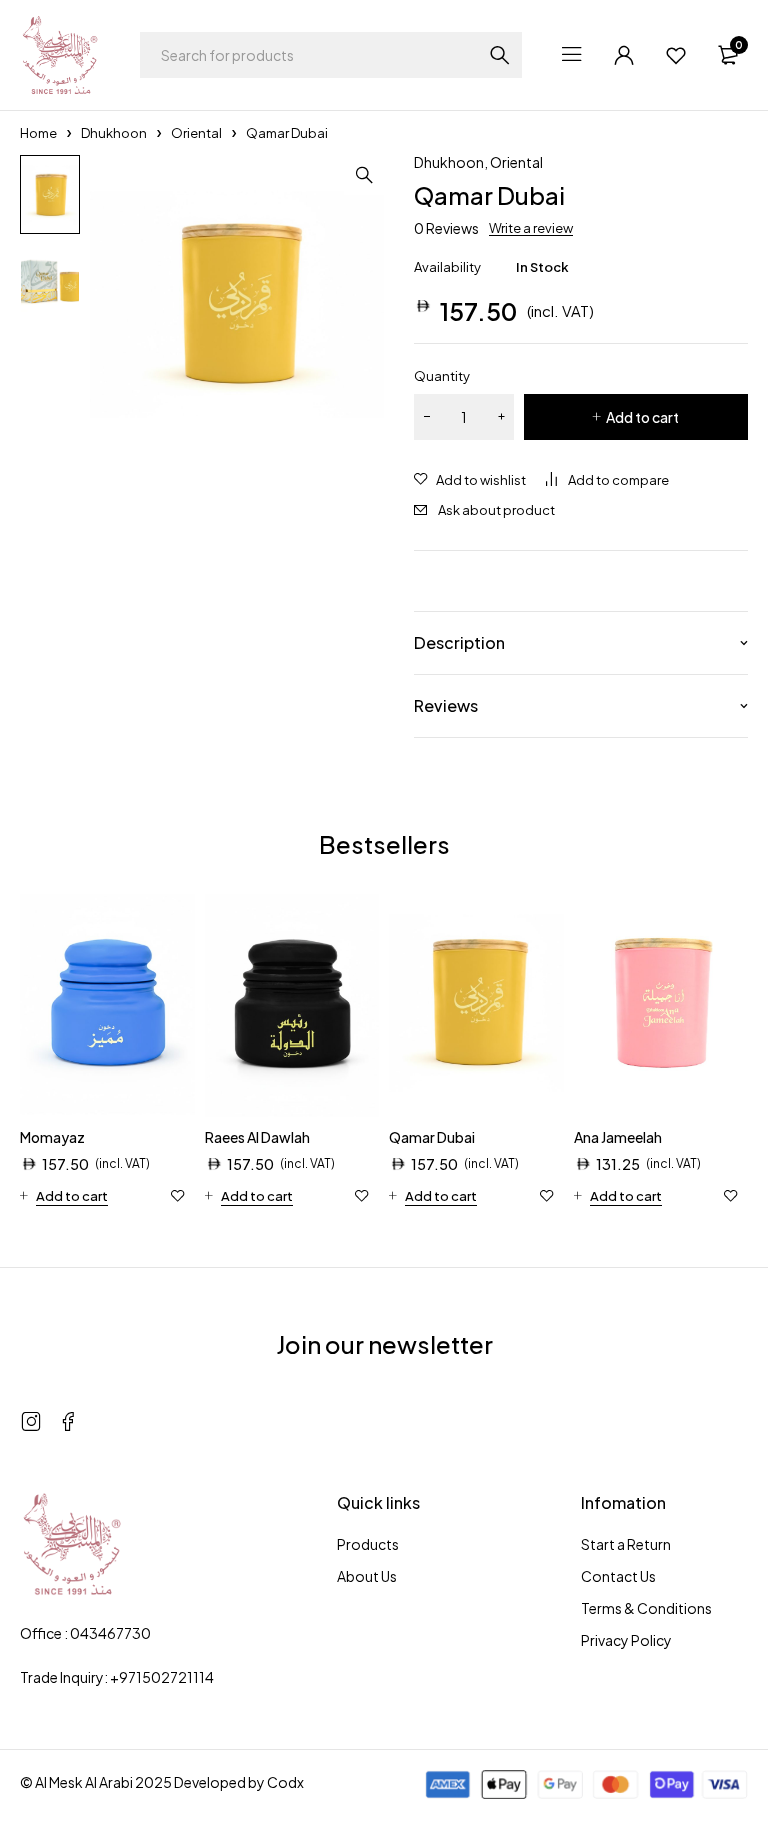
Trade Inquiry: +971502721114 (117, 1677)
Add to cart (642, 417)
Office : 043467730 (85, 1633)
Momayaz (52, 1137)
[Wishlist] (676, 55)
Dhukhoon (114, 133)
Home (38, 133)
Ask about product (496, 510)
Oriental (196, 133)
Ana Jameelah (618, 1137)
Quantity (442, 376)
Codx (285, 1782)
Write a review (531, 228)
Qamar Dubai (432, 1137)
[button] (364, 175)
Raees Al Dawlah (257, 1137)
